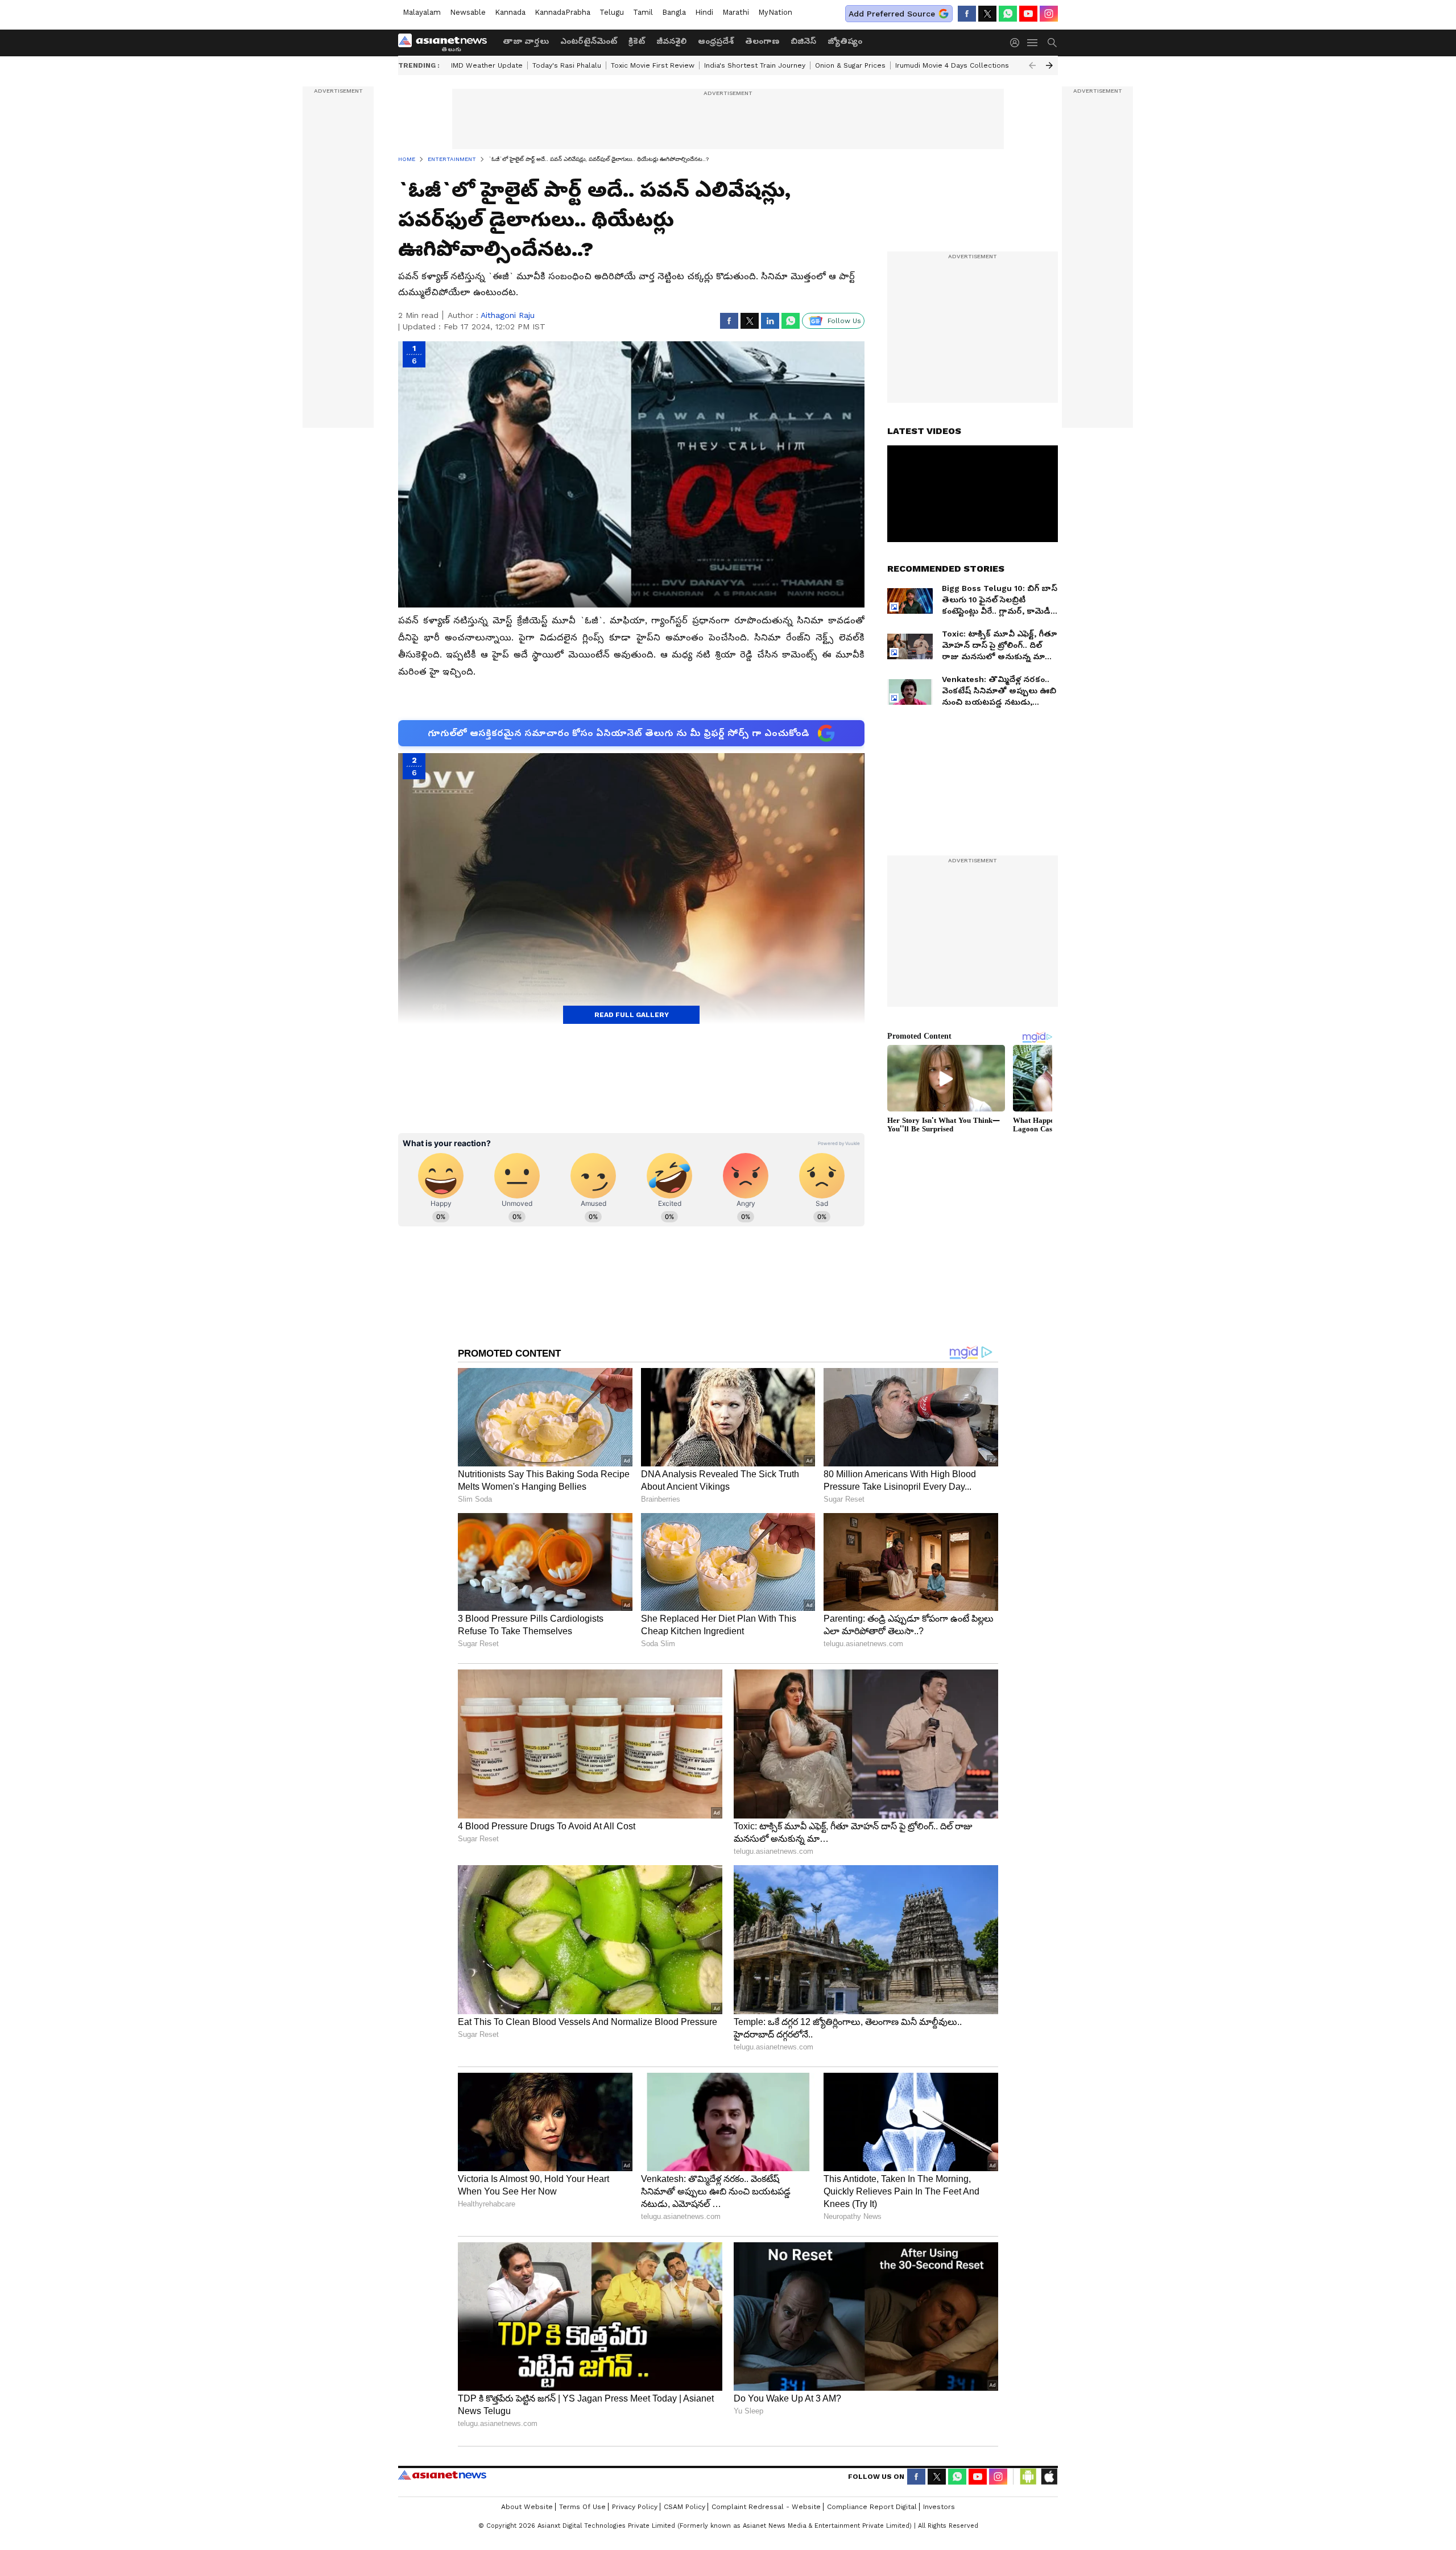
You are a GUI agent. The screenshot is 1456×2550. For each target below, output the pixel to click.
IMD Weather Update (487, 65)
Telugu (612, 12)
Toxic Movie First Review (653, 65)
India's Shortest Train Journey (755, 65)
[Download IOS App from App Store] (1049, 2477)
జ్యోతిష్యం (845, 41)
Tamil (643, 12)
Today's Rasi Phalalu (567, 65)
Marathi (736, 12)
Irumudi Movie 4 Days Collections (952, 65)
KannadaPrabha (562, 12)
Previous (1032, 65)
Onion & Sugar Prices (850, 65)
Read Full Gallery (632, 1015)
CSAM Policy (684, 2507)
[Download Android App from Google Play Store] (1028, 2477)
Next (1049, 65)
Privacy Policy (635, 2507)
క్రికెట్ (637, 41)
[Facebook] (967, 14)
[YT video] (1028, 14)
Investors (939, 2507)
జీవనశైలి (671, 41)
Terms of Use (582, 2507)
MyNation (775, 12)
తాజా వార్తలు (526, 41)
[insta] (1049, 14)
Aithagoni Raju (508, 315)
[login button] (1017, 43)
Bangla (674, 12)
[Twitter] (987, 14)
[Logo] (446, 43)
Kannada (510, 12)
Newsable (468, 12)
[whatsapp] (1008, 14)
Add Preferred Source (892, 14)
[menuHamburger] (1033, 43)
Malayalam (422, 12)
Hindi (704, 12)
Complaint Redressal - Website (766, 2507)
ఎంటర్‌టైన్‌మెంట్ (589, 41)
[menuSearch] (1052, 43)
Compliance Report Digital (872, 2507)
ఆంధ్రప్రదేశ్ (716, 41)
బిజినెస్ (803, 41)
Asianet (442, 2475)
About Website (527, 2507)
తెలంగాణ (762, 41)
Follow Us (844, 321)
